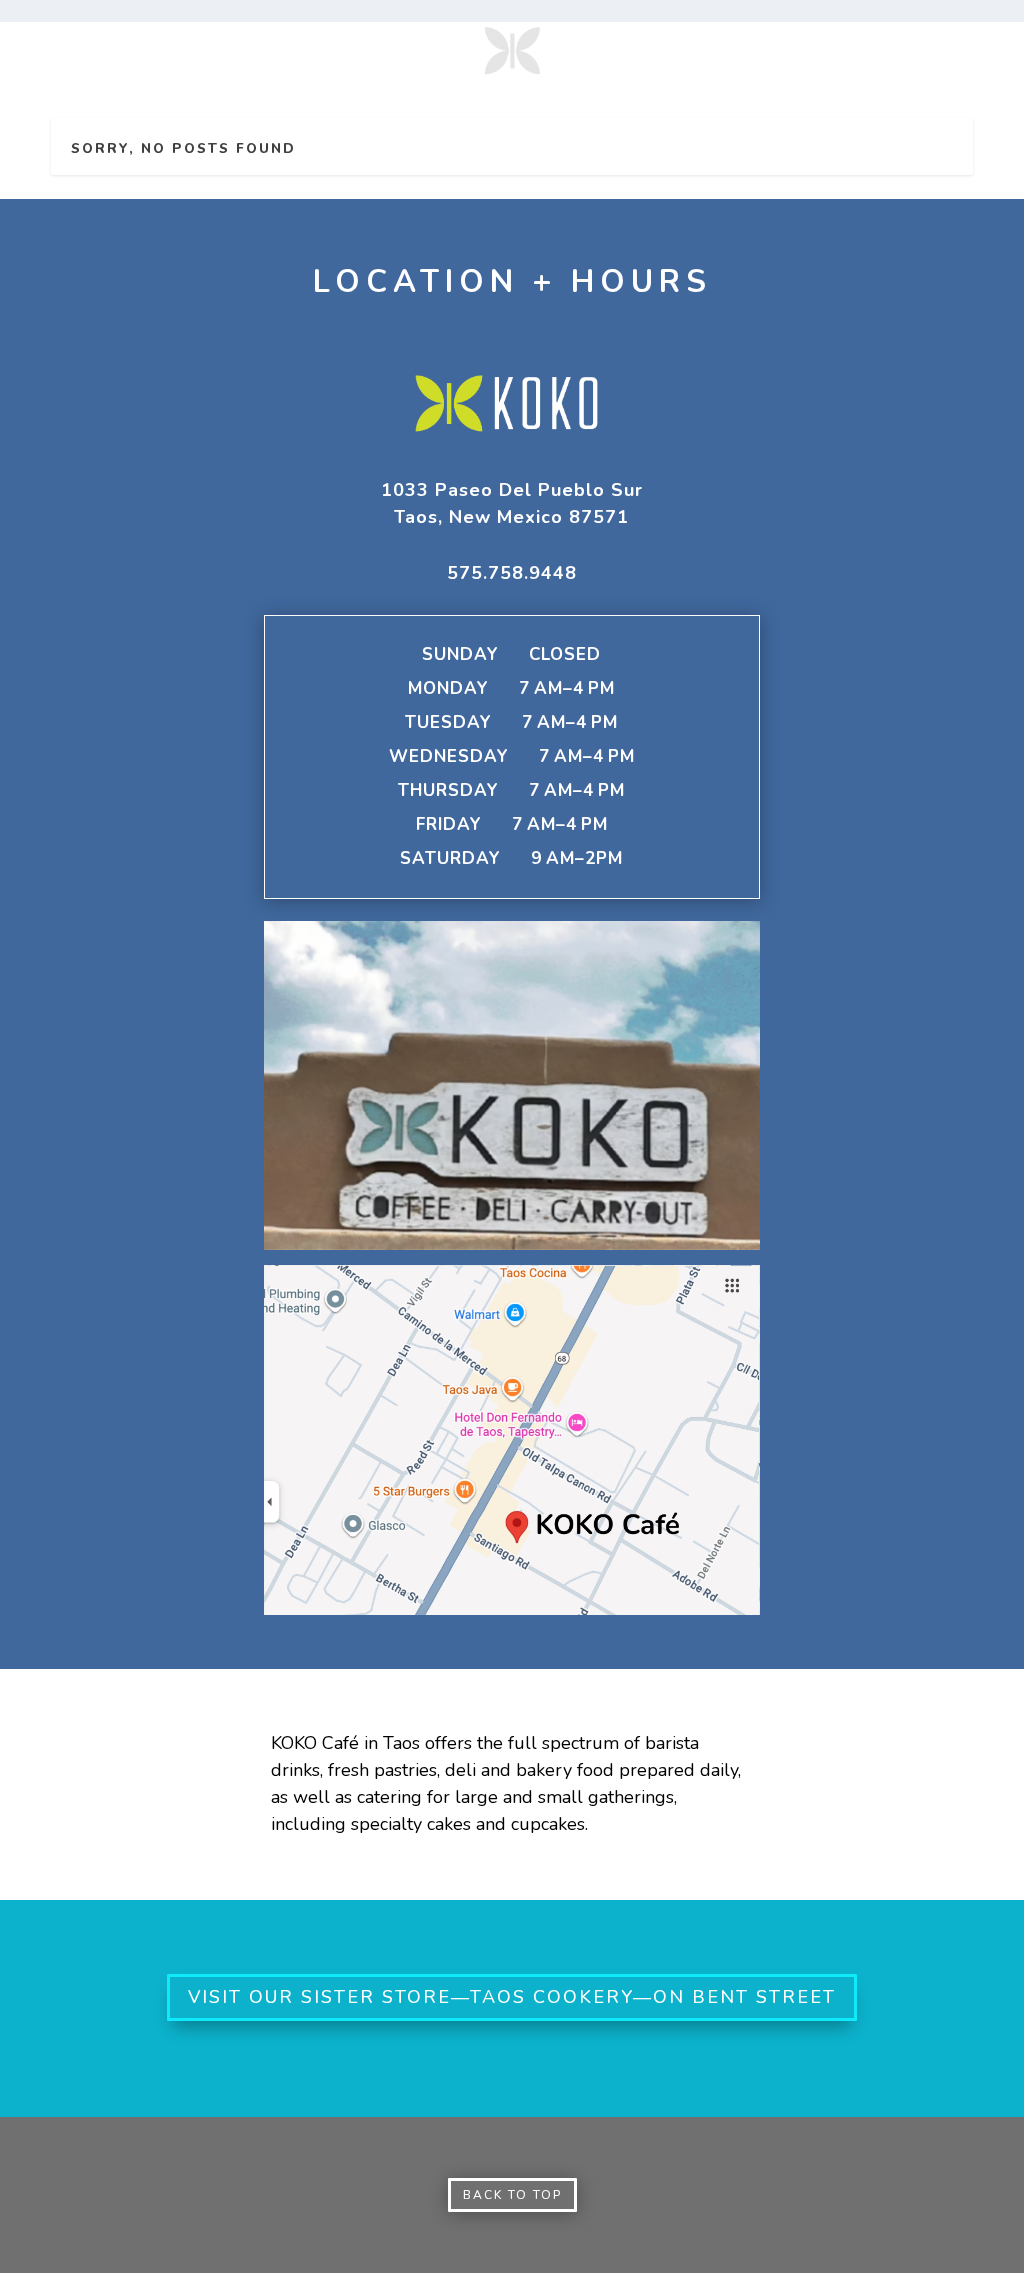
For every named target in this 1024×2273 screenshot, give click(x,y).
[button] (512, 504)
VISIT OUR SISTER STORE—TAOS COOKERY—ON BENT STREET (512, 1997)
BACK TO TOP (512, 2195)
